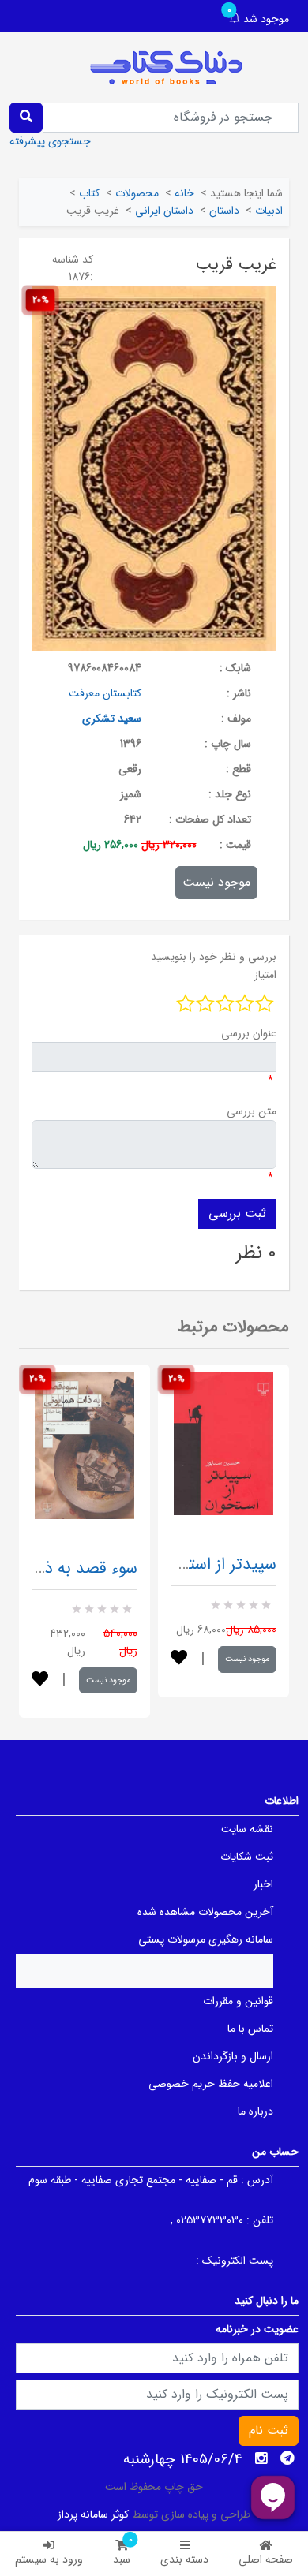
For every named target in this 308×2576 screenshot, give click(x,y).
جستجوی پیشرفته (50, 141)
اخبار (263, 1884)
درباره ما (255, 2111)
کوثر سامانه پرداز (93, 2514)
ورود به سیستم (49, 2559)
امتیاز (265, 975)
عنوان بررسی (249, 1033)
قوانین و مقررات (238, 2001)
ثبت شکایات (247, 1857)
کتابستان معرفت (105, 693)
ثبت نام (269, 2430)
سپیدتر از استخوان (215, 1564)
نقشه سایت (247, 1829)
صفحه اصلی (266, 2559)
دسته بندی (184, 2559)
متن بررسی (252, 1111)
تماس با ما (250, 2029)
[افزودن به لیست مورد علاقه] (40, 1680)
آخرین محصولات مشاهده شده (205, 1912)
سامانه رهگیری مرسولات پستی (206, 1939)
